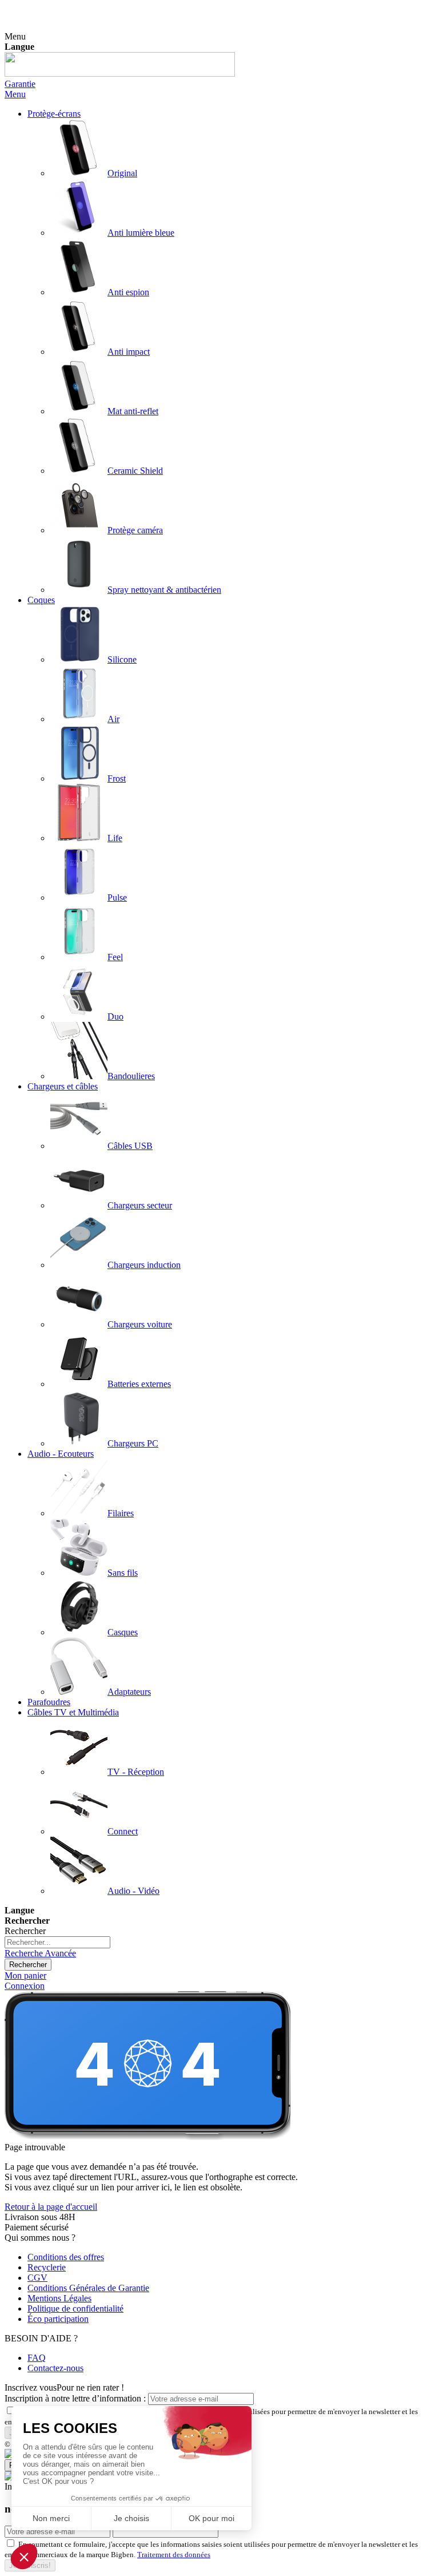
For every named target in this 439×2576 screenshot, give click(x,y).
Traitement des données (174, 2555)
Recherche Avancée (40, 1953)
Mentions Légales (59, 2298)
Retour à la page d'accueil (51, 2207)
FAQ (37, 2358)
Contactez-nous (55, 2368)
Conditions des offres (66, 2257)
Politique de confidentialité (75, 2309)
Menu (15, 94)
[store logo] (120, 74)
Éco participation (58, 2319)
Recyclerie (47, 2267)
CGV (37, 2278)
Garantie (20, 84)
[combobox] (57, 1942)
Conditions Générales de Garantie (88, 2288)
